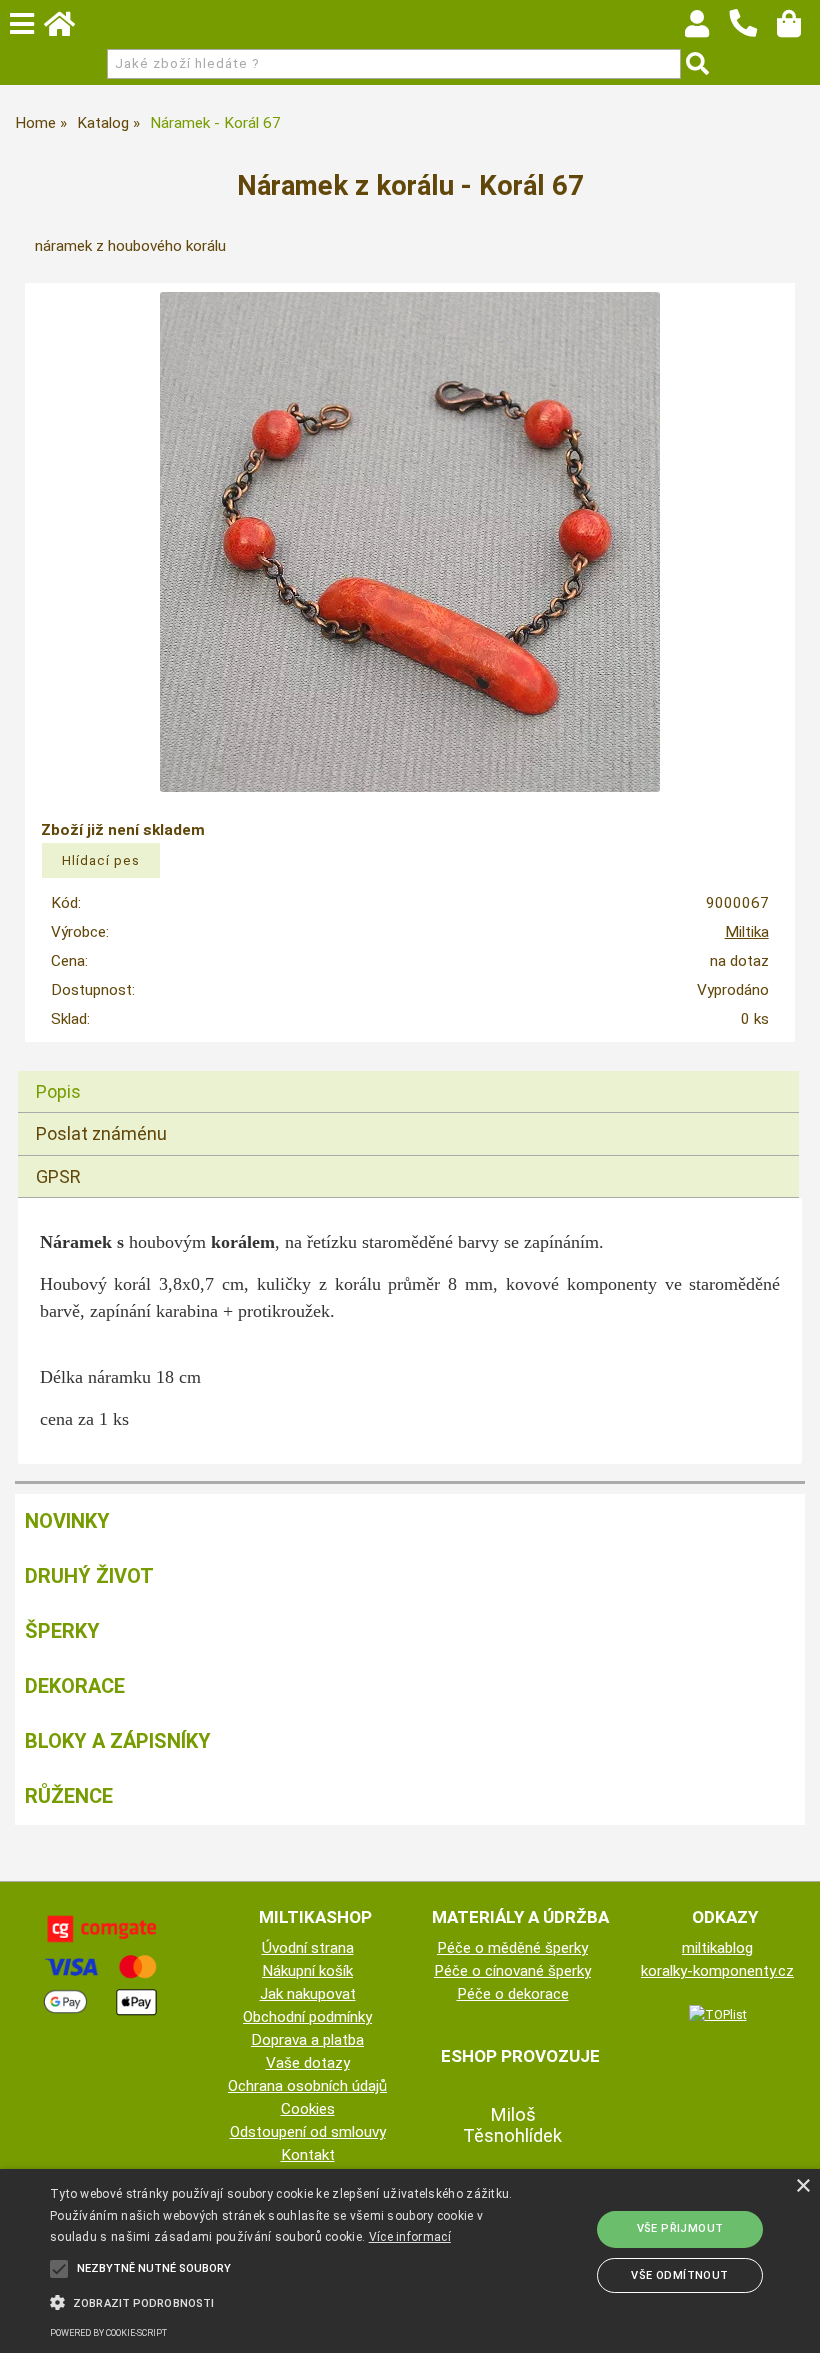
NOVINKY (67, 1521)
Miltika (747, 932)
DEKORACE (75, 1686)
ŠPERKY (62, 1631)
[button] (284, 2301)
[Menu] (22, 24)
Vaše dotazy (308, 2063)
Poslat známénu (101, 1133)
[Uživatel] (706, 29)
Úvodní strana (308, 1948)
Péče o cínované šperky (512, 1971)
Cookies (308, 2109)
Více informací (410, 2237)
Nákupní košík (307, 1971)
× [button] (802, 2186)
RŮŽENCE (69, 1796)
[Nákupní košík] (798, 29)
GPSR (58, 1176)
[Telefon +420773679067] (753, 38)
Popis (58, 1091)
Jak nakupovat (308, 1994)
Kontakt (308, 2155)
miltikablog (717, 1948)
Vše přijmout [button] (680, 2228)
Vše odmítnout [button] (679, 2275)
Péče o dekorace (513, 1994)
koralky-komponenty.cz (717, 1971)
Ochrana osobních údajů (307, 2086)
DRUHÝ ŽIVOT (89, 1576)
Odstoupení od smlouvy (308, 2132)
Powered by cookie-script (108, 2333)
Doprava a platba (307, 2040)
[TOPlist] (718, 2014)
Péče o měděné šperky (512, 1948)
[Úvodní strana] (69, 29)
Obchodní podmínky (307, 2017)
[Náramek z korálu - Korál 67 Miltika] (410, 542)
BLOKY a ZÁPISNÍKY (118, 1741)
